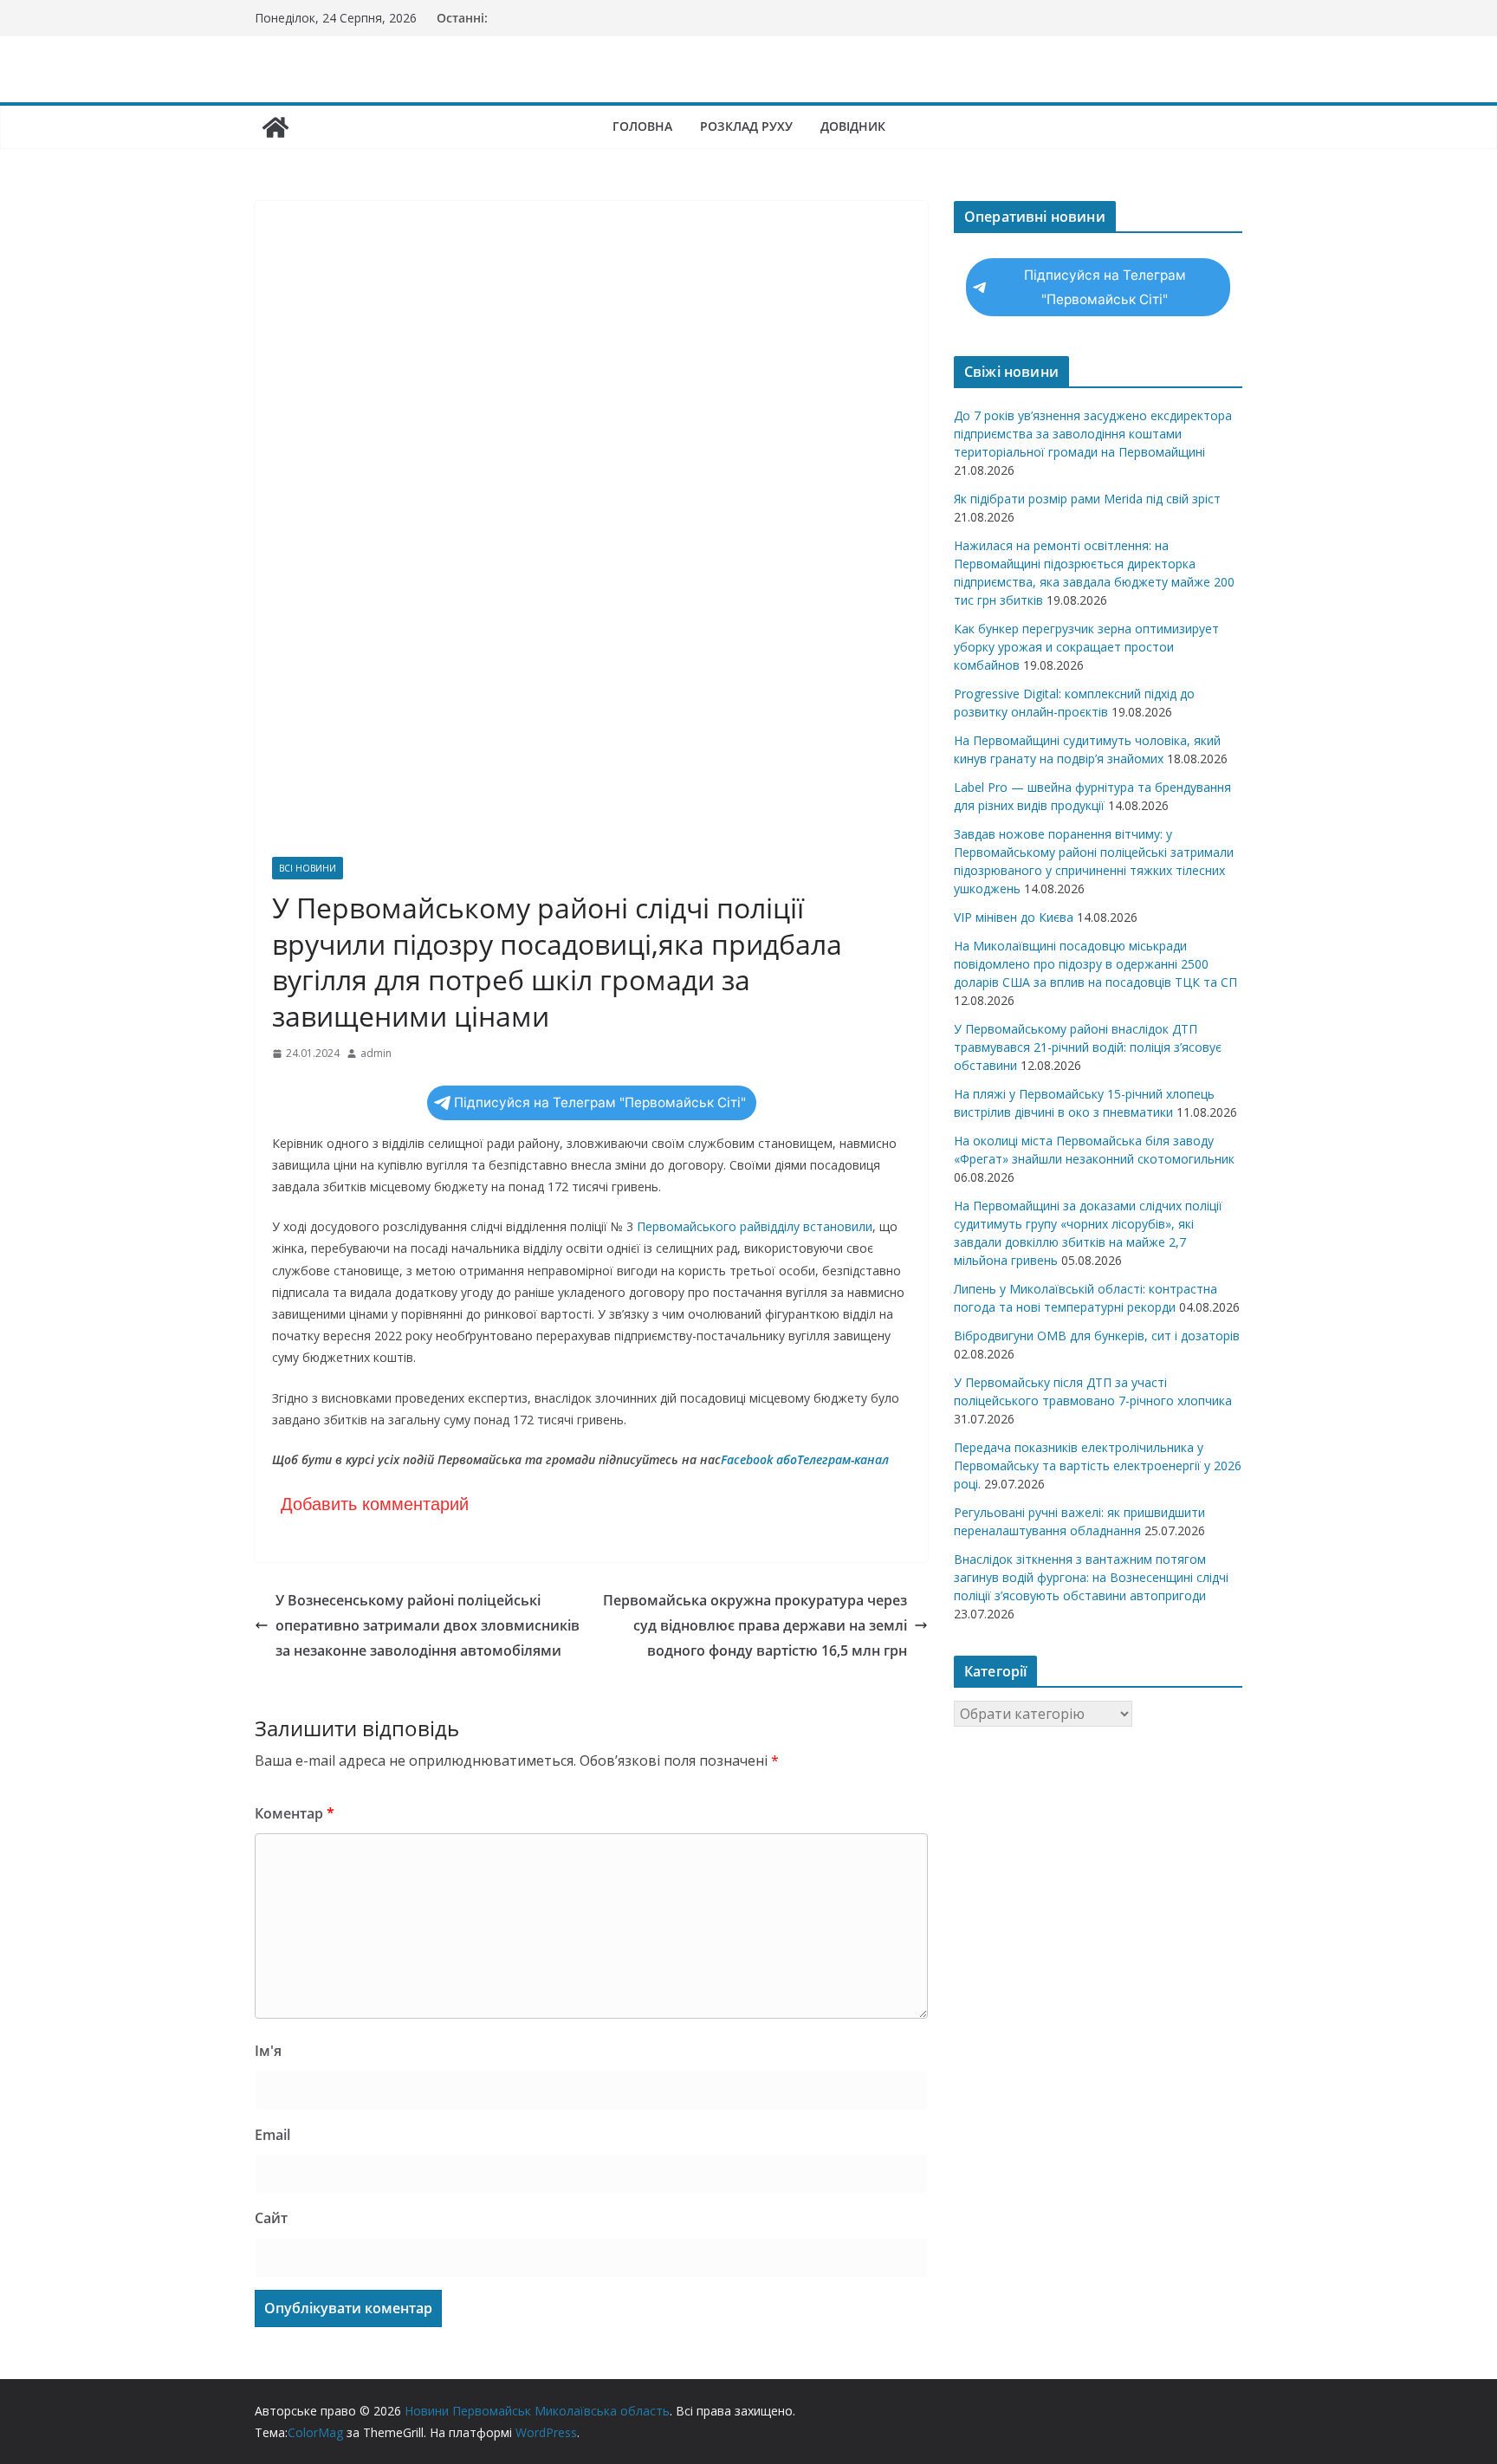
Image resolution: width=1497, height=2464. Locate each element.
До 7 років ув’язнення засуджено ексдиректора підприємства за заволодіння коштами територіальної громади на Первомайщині (1093, 434)
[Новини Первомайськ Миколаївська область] (275, 127)
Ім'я (268, 2051)
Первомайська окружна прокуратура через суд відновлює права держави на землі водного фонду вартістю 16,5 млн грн (755, 1625)
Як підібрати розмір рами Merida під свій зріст (1087, 499)
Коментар (295, 1813)
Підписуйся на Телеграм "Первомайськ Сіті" (600, 1102)
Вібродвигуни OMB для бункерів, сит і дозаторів (1097, 1336)
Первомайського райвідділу (720, 1226)
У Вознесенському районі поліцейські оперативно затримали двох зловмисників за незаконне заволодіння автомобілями (428, 1625)
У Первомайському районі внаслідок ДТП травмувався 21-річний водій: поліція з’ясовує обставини (1088, 1047)
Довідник (853, 126)
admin (376, 1053)
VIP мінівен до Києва (1014, 917)
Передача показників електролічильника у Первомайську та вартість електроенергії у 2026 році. (1098, 1465)
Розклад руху (746, 126)
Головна (642, 126)
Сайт (271, 2218)
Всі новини (308, 868)
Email (272, 2135)
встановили (838, 1226)
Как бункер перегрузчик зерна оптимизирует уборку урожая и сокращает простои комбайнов (1086, 647)
